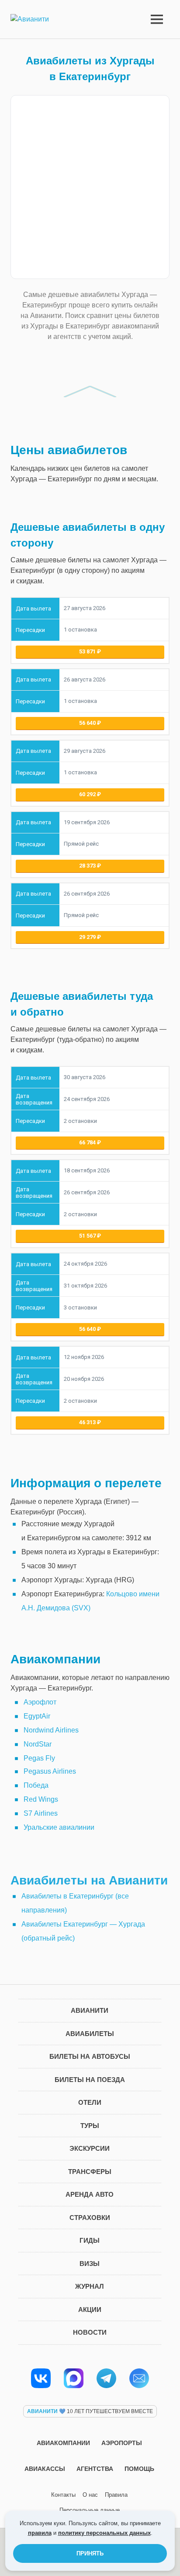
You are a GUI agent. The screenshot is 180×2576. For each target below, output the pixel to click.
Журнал (90, 2286)
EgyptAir (37, 1716)
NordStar (38, 1744)
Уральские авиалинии (59, 1827)
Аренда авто (90, 2194)
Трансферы (90, 2172)
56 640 (88, 723)
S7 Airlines (41, 1813)
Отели (90, 2102)
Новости (90, 2332)
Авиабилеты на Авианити (89, 1880)
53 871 (88, 651)
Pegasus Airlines (50, 1771)
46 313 (88, 1422)
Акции (90, 2310)
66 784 (88, 1142)
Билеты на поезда (90, 2080)
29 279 (88, 937)
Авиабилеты (90, 2034)
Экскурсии (90, 2148)
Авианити (90, 2010)
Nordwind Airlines (51, 1730)
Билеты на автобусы (90, 2056)
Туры (90, 2126)
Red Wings (41, 1799)
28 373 (88, 866)
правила (40, 2533)
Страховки (90, 2218)
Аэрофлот (40, 1702)
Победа (36, 1785)
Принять (90, 2553)
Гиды (90, 2240)
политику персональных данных (104, 2533)
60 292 (88, 794)
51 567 (88, 1236)
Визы (90, 2264)
